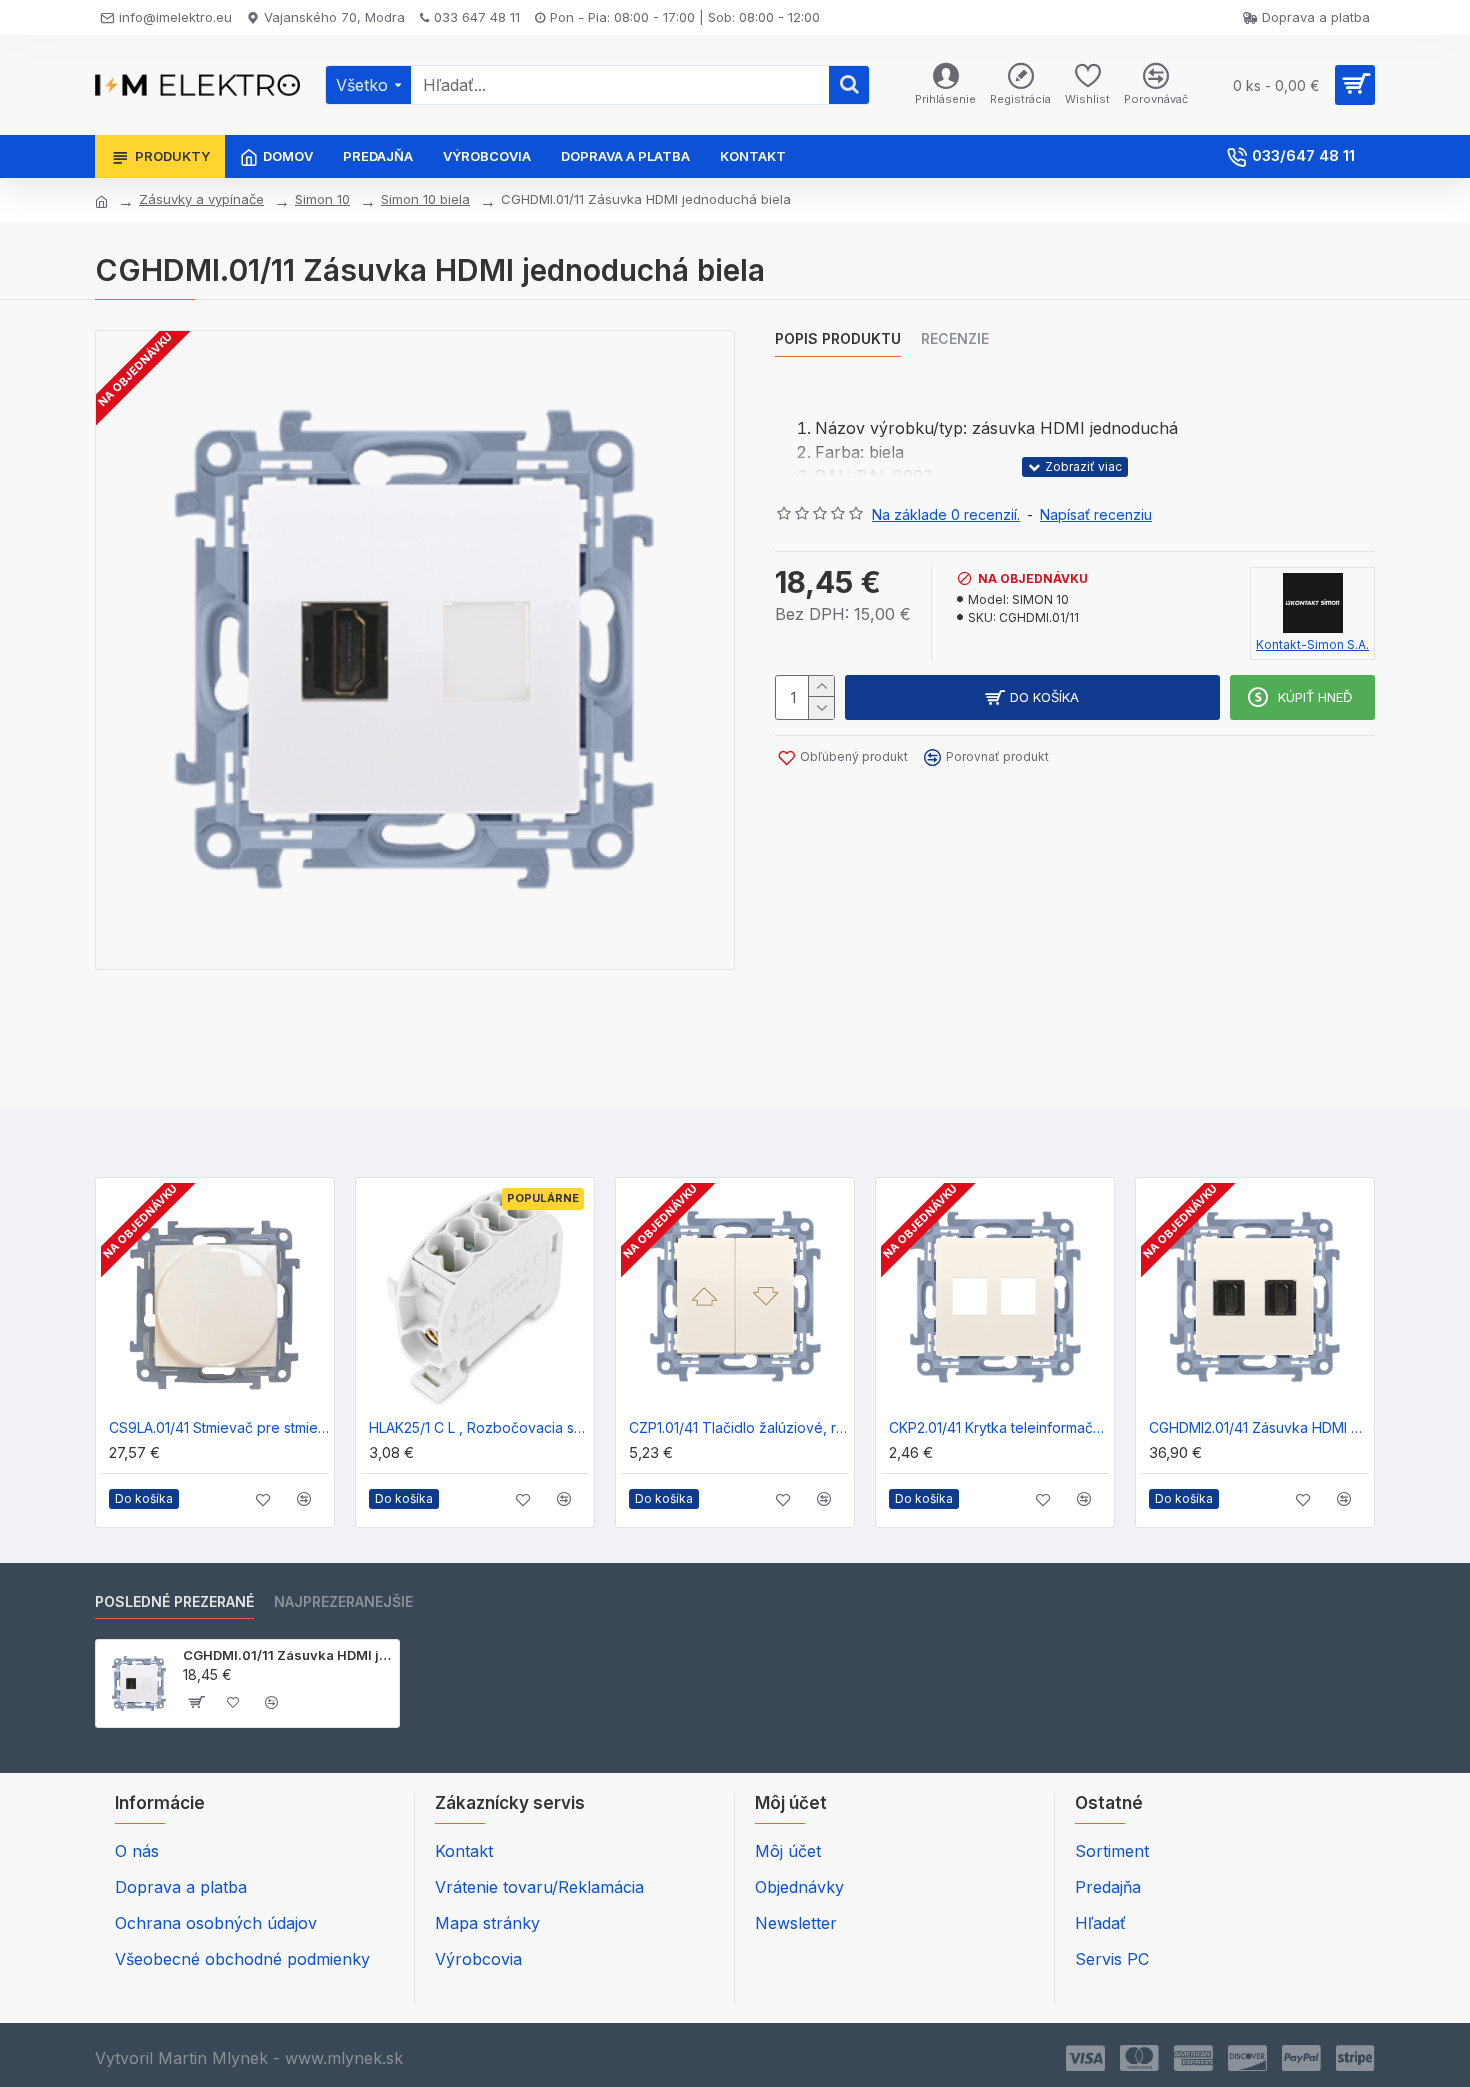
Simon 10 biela (425, 199)
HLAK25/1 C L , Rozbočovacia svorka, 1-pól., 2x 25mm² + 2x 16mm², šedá (479, 1427)
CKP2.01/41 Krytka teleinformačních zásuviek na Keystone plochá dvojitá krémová (999, 1427)
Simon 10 (322, 199)
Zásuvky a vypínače (201, 199)
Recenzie (955, 338)
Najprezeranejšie (343, 1601)
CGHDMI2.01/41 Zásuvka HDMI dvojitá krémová (1259, 1427)
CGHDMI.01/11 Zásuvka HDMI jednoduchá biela (287, 1655)
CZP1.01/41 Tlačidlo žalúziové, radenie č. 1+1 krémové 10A (739, 1427)
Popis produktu (838, 338)
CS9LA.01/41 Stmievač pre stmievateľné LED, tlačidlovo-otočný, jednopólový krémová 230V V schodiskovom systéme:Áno (219, 1427)
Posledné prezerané (174, 1601)
